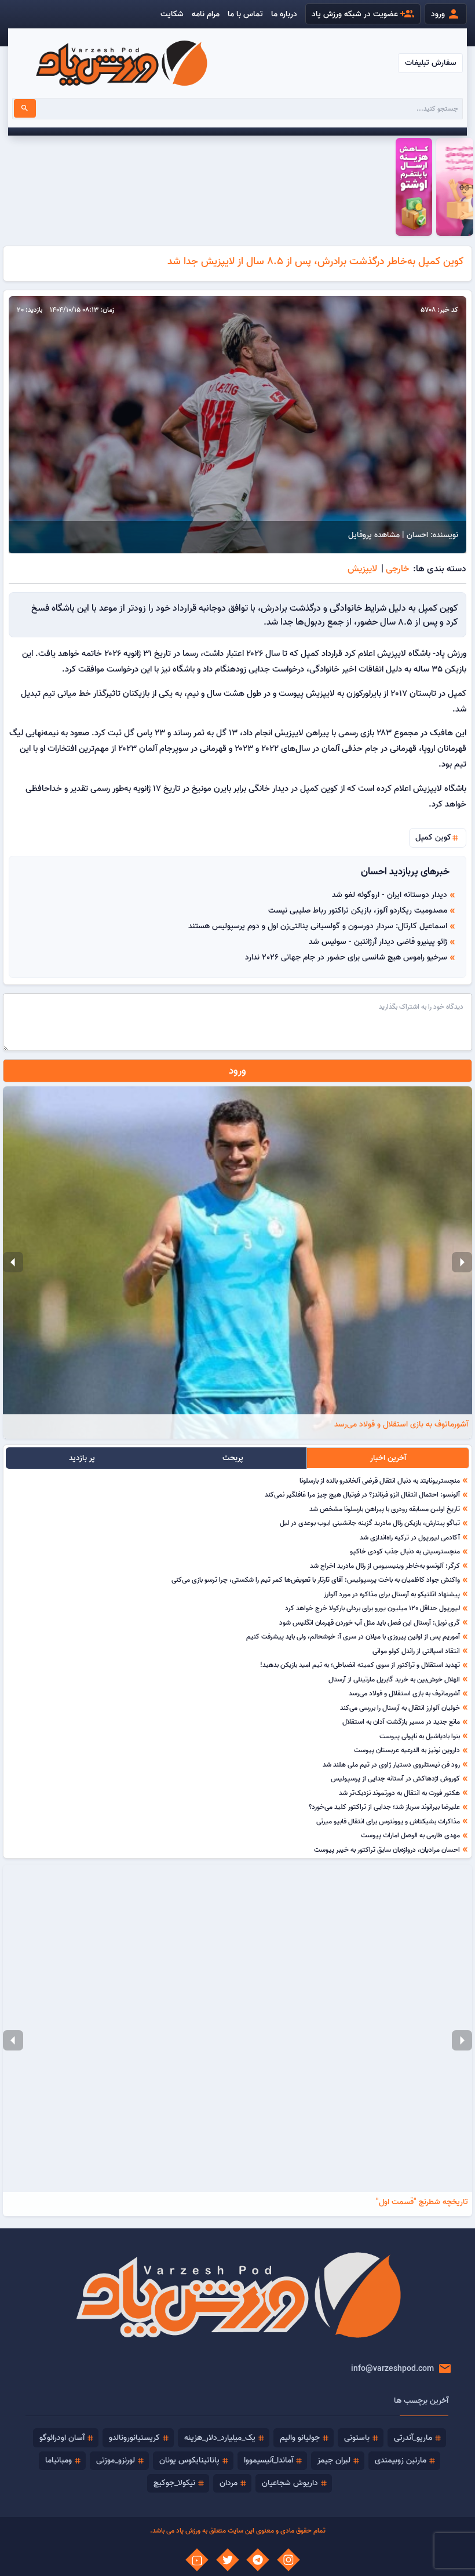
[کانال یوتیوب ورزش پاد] (197, 2560)
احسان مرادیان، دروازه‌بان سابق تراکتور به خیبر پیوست (387, 1849)
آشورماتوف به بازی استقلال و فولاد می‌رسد (404, 1693)
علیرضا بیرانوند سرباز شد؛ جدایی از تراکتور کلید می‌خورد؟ (384, 1807)
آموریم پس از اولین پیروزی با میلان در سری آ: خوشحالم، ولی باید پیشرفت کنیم (353, 1636)
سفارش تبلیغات (431, 63)
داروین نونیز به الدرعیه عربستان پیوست (407, 1750)
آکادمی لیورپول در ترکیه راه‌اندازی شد (410, 1537)
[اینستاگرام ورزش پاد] (288, 2560)
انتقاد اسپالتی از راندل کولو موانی (416, 1651)
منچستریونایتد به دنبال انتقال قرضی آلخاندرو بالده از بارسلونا (380, 1480)
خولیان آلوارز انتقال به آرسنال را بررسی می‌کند (400, 1707)
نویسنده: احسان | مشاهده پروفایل (403, 535)
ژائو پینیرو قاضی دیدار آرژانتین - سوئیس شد (378, 942)
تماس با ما (245, 14)
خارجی (397, 568)
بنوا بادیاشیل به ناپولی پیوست (420, 1736)
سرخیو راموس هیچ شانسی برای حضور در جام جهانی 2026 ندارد (346, 957)
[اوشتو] (454, 187)
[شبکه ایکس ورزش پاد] (228, 2560)
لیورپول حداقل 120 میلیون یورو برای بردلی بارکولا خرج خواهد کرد (372, 1608)
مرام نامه (206, 14)
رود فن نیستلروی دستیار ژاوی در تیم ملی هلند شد (391, 1764)
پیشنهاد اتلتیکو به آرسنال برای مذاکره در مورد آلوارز (392, 1594)
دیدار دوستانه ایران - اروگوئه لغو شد (390, 895)
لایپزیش (362, 568)
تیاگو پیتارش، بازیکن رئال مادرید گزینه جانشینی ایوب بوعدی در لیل (370, 1523)
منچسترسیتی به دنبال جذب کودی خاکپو (405, 1551)
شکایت (172, 14)
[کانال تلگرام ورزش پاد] (258, 2560)
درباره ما (284, 14)
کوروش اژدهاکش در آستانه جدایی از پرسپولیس (395, 1778)
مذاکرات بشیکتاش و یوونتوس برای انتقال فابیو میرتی (388, 1821)
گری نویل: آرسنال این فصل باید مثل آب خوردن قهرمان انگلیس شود (370, 1622)
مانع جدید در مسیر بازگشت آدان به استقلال (401, 1721)
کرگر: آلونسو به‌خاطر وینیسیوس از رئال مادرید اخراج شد (385, 1566)
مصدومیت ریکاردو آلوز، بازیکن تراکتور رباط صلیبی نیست (358, 910)
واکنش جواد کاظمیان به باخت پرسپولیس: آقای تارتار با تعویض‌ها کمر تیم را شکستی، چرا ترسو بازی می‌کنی (316, 1579)
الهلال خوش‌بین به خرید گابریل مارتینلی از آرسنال (394, 1679)
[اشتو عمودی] (414, 187)
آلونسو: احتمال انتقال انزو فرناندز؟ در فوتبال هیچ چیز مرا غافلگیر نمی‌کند (362, 1494)
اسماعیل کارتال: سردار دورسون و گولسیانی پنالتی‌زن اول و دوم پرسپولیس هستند (318, 926)
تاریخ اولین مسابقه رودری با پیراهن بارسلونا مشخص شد (385, 1509)
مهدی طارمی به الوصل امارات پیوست (410, 1835)
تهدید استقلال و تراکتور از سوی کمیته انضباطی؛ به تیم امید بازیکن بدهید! (360, 1665)
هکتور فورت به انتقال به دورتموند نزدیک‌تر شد (399, 1793)
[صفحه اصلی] (121, 63)
